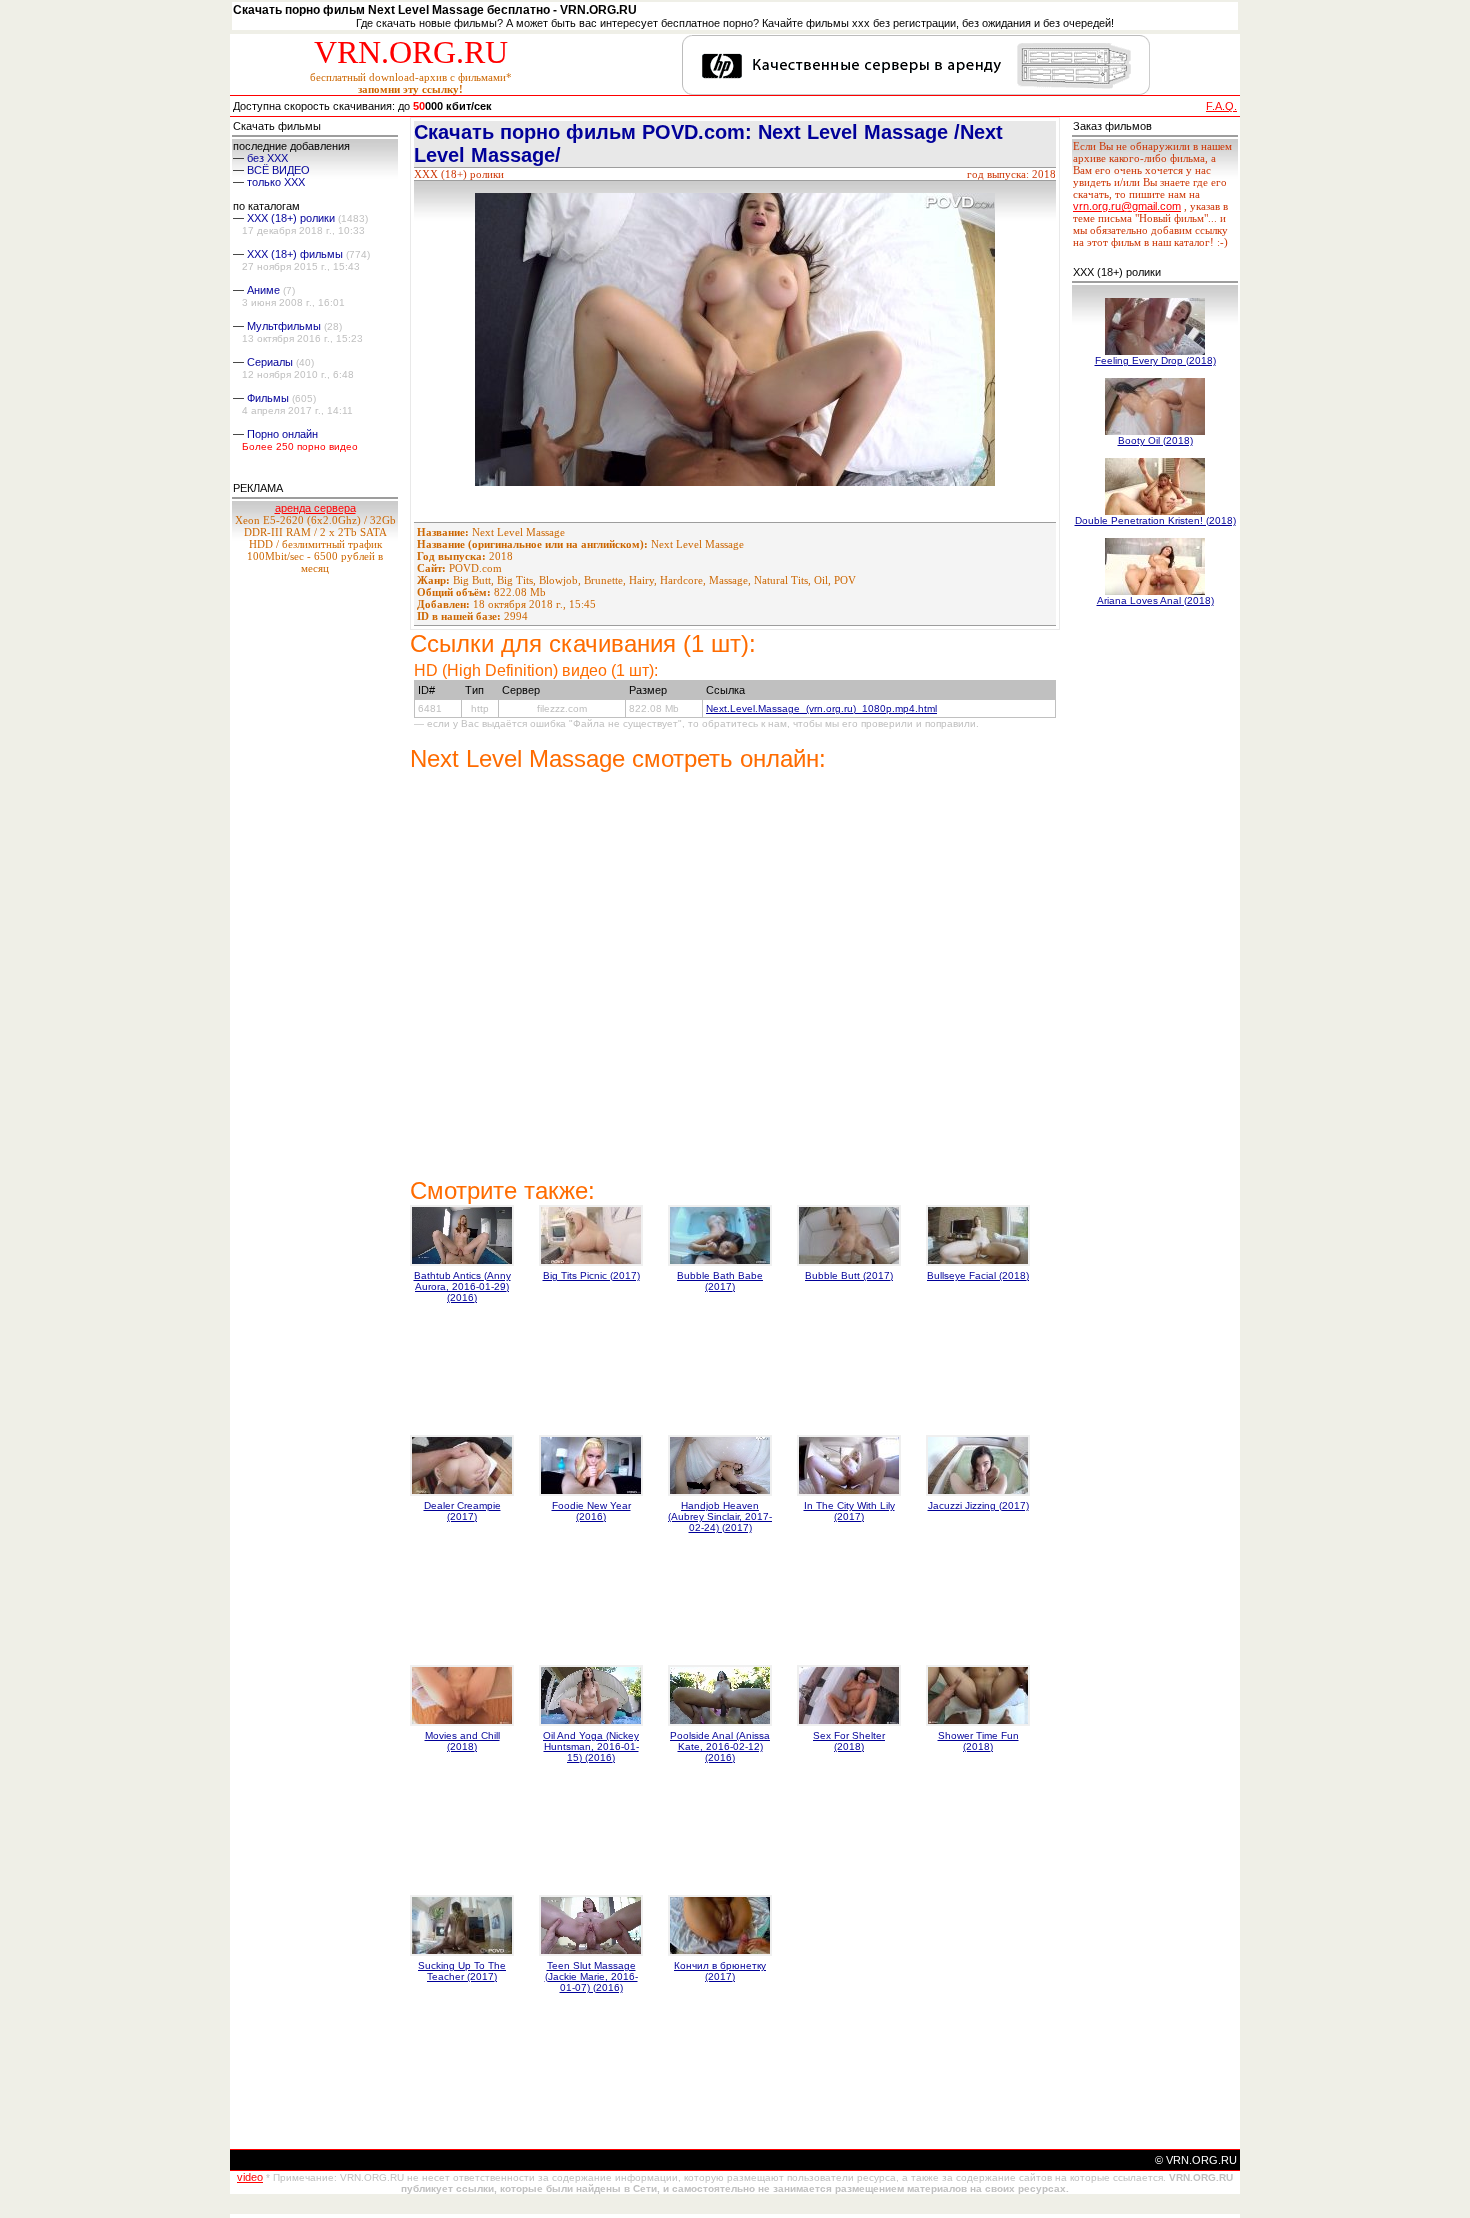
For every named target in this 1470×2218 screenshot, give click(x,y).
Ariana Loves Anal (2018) (1155, 600)
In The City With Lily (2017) (849, 1511)
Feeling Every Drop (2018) (1155, 360)
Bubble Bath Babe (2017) (720, 1281)
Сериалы (270, 362)
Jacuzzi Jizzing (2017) (978, 1505)
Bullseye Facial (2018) (978, 1275)
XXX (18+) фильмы (295, 254)
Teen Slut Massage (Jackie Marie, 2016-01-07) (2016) (591, 1976)
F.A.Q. (1221, 106)
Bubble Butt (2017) (849, 1275)
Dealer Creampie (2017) (462, 1511)
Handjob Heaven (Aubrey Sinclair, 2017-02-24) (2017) (720, 1516)
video (250, 2177)
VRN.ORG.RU (411, 52)
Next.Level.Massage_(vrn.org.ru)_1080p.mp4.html (821, 708)
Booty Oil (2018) (1155, 440)
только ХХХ (276, 182)
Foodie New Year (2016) (591, 1511)
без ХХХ (267, 158)
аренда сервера (315, 508)
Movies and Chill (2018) (462, 1741)
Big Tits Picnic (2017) (591, 1275)
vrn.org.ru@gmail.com (1127, 206)
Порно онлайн (282, 434)
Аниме (263, 290)
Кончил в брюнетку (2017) (720, 1971)
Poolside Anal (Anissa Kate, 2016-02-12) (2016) (720, 1746)
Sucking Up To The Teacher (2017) (462, 1971)
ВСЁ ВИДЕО (278, 170)
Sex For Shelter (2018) (849, 1741)
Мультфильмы (284, 326)
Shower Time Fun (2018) (978, 1741)
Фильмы (268, 398)
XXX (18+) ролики (291, 218)
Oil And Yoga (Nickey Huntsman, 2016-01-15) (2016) (591, 1746)
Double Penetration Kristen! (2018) (1155, 520)
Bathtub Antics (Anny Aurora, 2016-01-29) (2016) (462, 1286)
